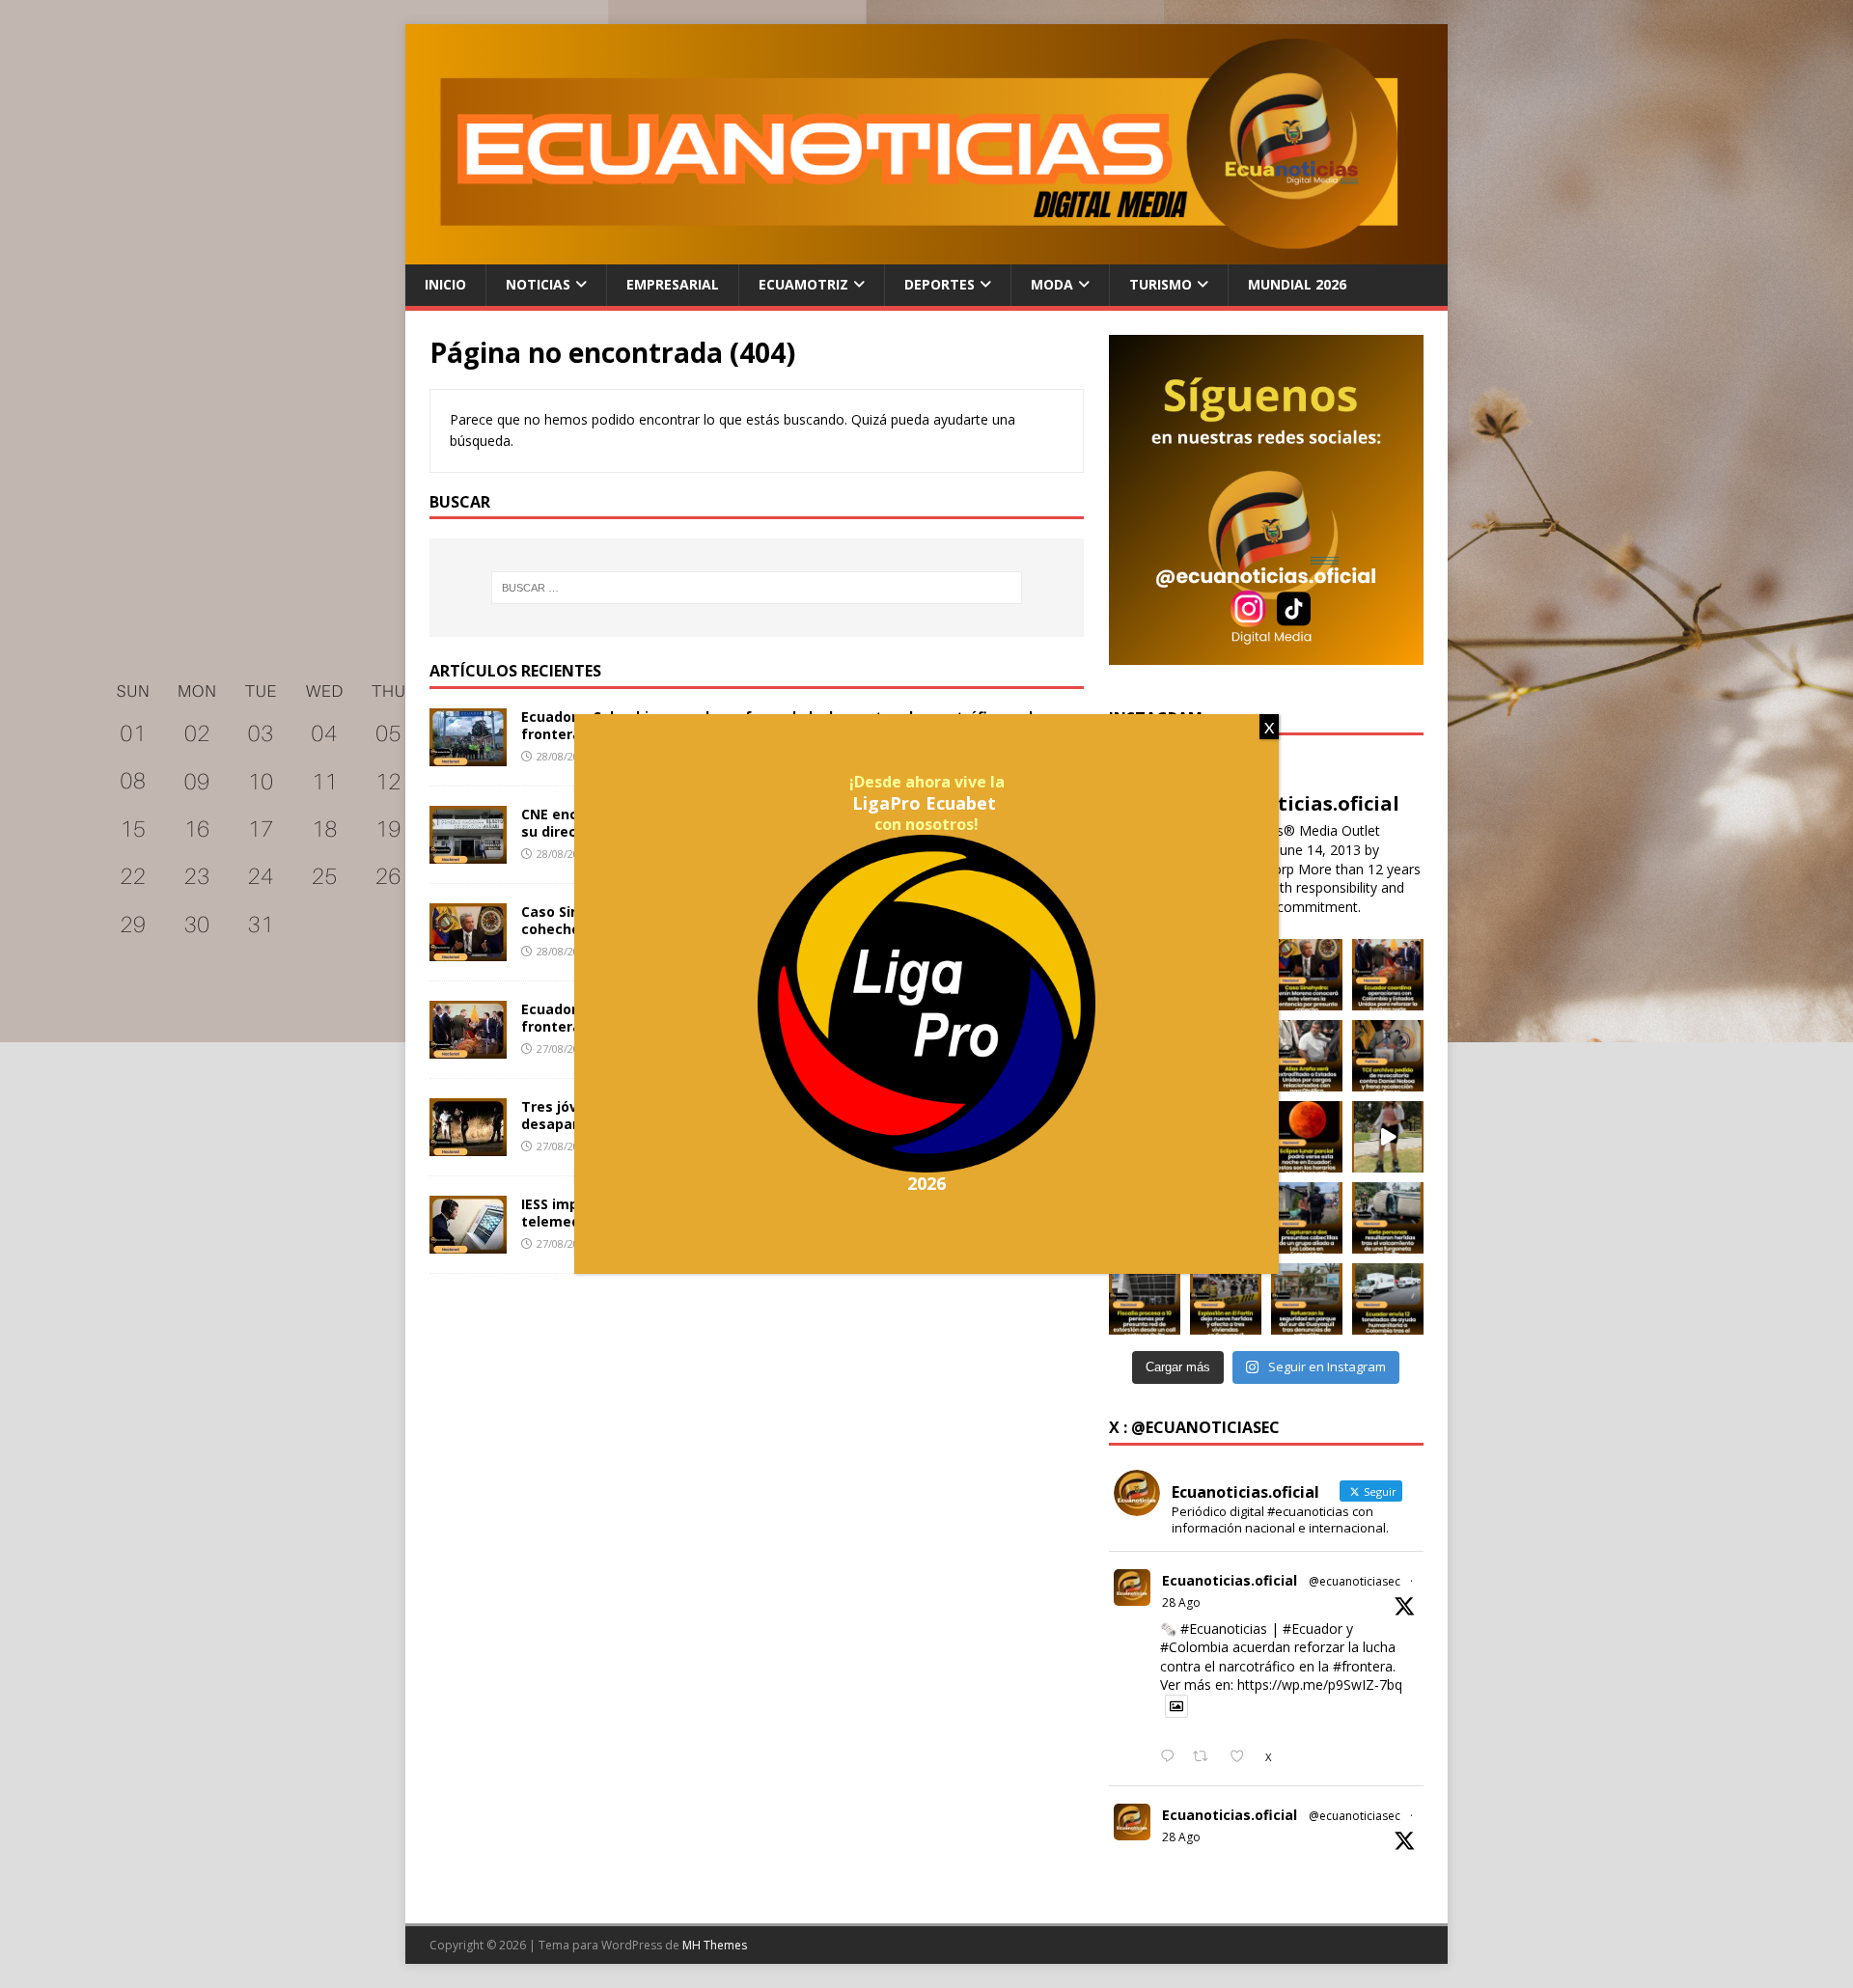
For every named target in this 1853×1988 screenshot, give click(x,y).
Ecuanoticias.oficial (1230, 1580)
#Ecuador (1313, 1629)
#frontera (1363, 1666)
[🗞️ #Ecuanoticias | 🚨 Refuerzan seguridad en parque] (1307, 1299)
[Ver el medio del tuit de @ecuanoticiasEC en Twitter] (1176, 1706)
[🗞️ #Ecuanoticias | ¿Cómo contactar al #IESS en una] (1388, 1137)
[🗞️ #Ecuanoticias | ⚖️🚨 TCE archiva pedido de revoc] (1388, 1056)
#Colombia (1194, 1647)
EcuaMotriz (803, 284)
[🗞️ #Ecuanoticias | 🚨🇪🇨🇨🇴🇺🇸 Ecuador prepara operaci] (1388, 975)
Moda (1052, 284)
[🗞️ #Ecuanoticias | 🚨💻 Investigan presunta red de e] (1145, 1299)
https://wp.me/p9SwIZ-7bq (1320, 1684)
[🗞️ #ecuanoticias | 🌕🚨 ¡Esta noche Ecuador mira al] (1307, 1137)
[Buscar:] (757, 588)
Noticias (538, 284)
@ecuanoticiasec (1355, 1581)
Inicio (445, 284)
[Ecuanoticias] (926, 253)
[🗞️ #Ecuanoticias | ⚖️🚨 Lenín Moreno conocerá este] (1307, 975)
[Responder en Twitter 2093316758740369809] (1172, 1757)
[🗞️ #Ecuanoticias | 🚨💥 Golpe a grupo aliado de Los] (1307, 1218)
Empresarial (673, 284)
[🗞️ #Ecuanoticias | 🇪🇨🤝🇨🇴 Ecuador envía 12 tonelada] (1388, 1299)
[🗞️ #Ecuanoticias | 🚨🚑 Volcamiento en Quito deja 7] (1388, 1218)
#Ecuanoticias (1224, 1629)
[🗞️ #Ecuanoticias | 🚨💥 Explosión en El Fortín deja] (1226, 1299)
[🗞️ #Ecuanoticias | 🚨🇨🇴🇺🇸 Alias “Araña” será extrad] (1307, 1056)
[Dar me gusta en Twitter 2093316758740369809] (1243, 1757)
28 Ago (1181, 1602)
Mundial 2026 (1297, 284)
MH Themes (715, 1945)
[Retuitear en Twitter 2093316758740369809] (1206, 1757)
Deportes (940, 284)
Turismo (1161, 284)
